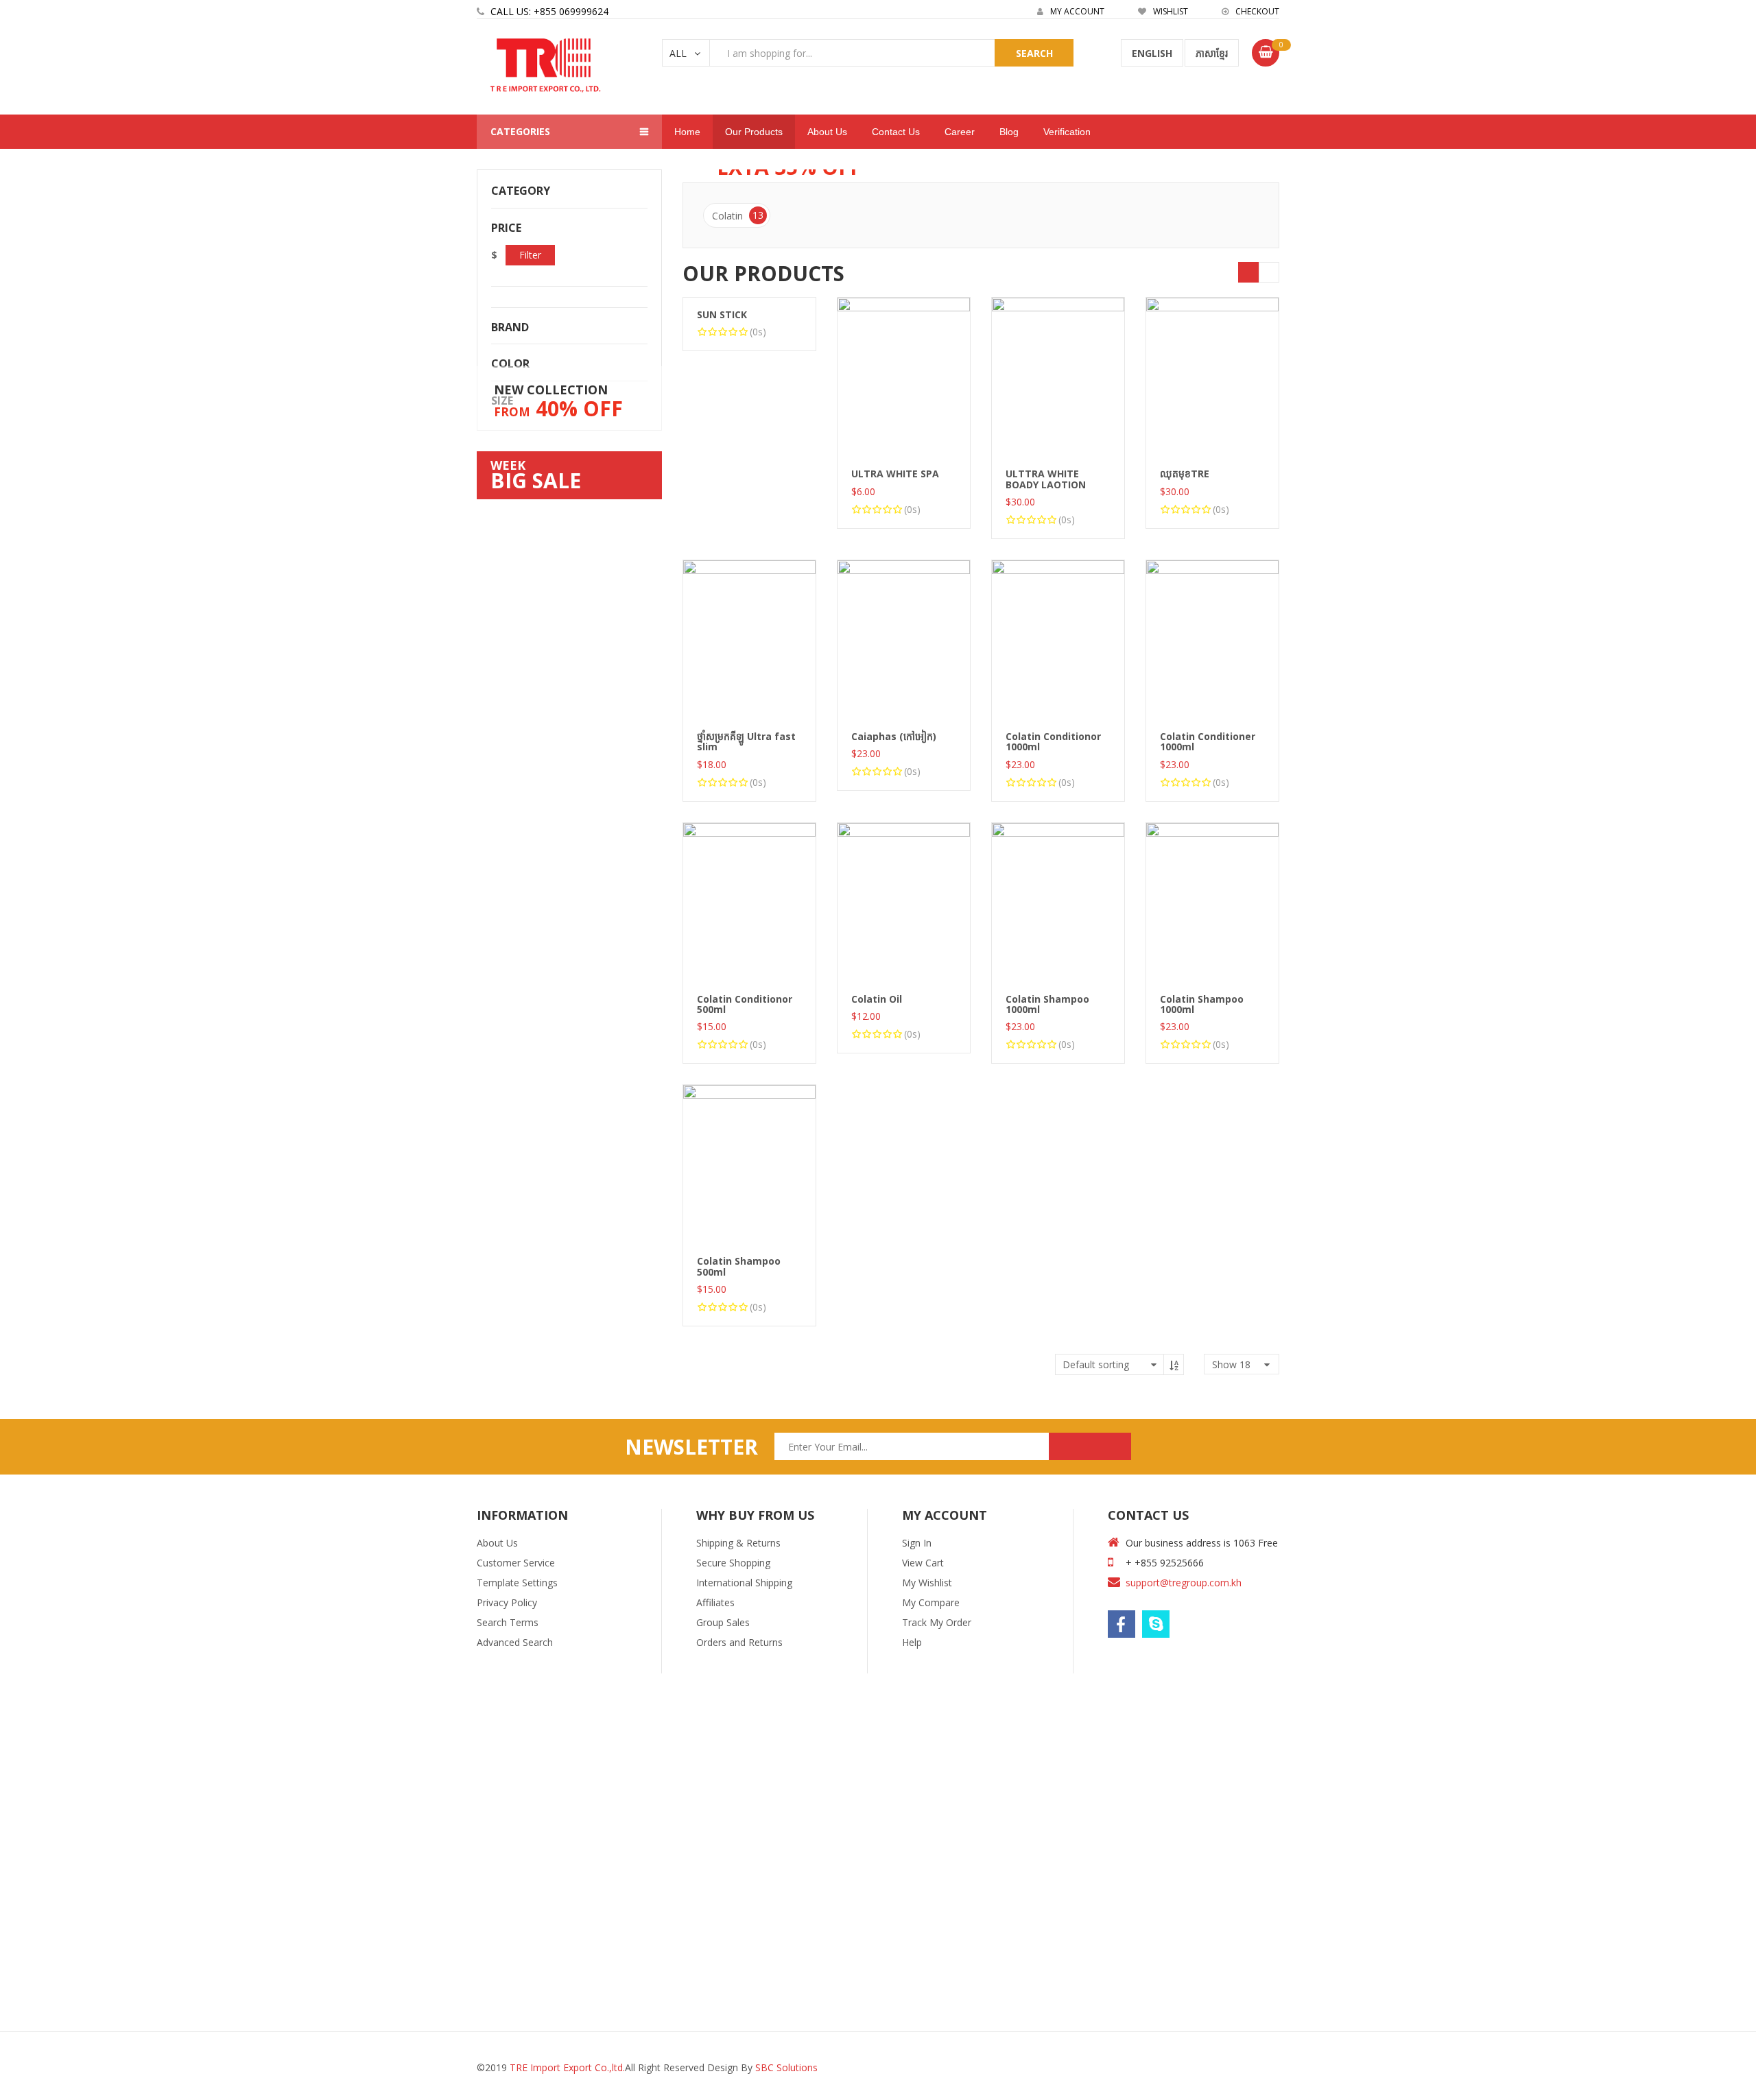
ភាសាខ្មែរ (1212, 53)
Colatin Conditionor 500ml (745, 1004)
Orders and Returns (739, 1642)
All (678, 53)
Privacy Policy (507, 1602)
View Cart (923, 1563)
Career (960, 132)
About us (827, 132)
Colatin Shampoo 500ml (739, 1266)
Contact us (896, 132)
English (1152, 53)
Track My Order (937, 1622)
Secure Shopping (733, 1563)
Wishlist (1170, 11)
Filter (530, 255)
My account (1076, 11)
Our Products (754, 132)
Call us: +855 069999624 (549, 11)
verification (1067, 132)
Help (912, 1642)
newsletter (691, 1447)
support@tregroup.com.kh (1184, 1583)
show (1231, 1364)
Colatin (738, 215)
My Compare (931, 1602)
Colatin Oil (877, 999)
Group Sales (723, 1622)
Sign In (917, 1543)
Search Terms (508, 1622)
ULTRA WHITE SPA (895, 474)
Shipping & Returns (738, 1543)
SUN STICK (722, 314)
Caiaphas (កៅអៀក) (894, 736)
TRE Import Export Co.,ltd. (567, 2067)
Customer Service (516, 1563)
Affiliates (715, 1602)
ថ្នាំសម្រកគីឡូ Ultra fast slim (746, 741)
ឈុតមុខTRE (1185, 474)
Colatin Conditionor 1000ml (1053, 741)
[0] (1266, 53)
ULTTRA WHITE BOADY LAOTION (1046, 479)
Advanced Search (515, 1642)
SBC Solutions (786, 2067)
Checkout (1256, 11)
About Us (497, 1543)
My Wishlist (927, 1583)
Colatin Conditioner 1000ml (1208, 741)
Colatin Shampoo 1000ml (1047, 1004)
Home (687, 132)
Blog (1009, 132)
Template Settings (517, 1583)
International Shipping (744, 1583)
